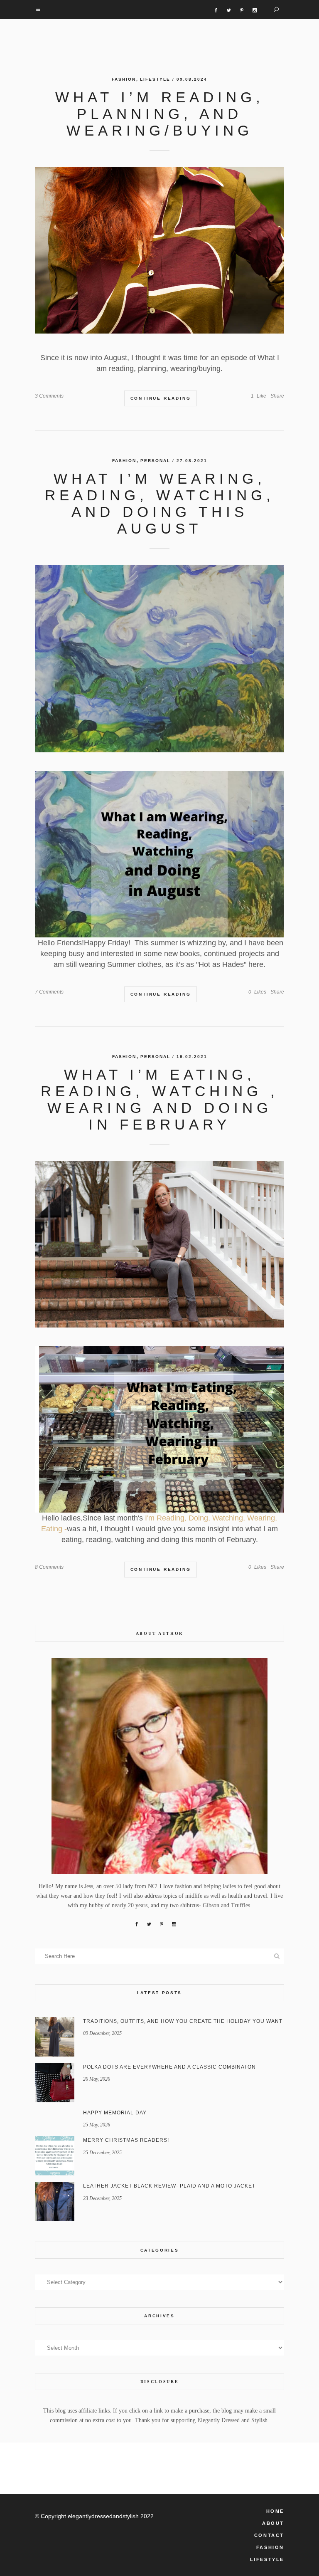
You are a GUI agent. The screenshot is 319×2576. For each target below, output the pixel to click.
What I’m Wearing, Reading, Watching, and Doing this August (160, 503)
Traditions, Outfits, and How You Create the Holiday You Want (183, 2021)
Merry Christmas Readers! (126, 2140)
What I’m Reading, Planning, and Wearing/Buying (160, 114)
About (273, 2523)
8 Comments (49, 1567)
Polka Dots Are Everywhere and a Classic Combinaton (169, 2067)
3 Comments (49, 396)
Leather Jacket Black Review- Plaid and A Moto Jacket (169, 2186)
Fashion (124, 79)
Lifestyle (155, 79)
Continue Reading (161, 398)
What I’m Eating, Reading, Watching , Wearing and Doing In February (160, 1099)
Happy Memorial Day (115, 2113)
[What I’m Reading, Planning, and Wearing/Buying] (159, 250)
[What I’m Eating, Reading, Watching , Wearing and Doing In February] (159, 1244)
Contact (269, 2535)
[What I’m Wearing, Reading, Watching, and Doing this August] (159, 659)
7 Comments (49, 992)
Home (275, 2511)
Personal (155, 461)
